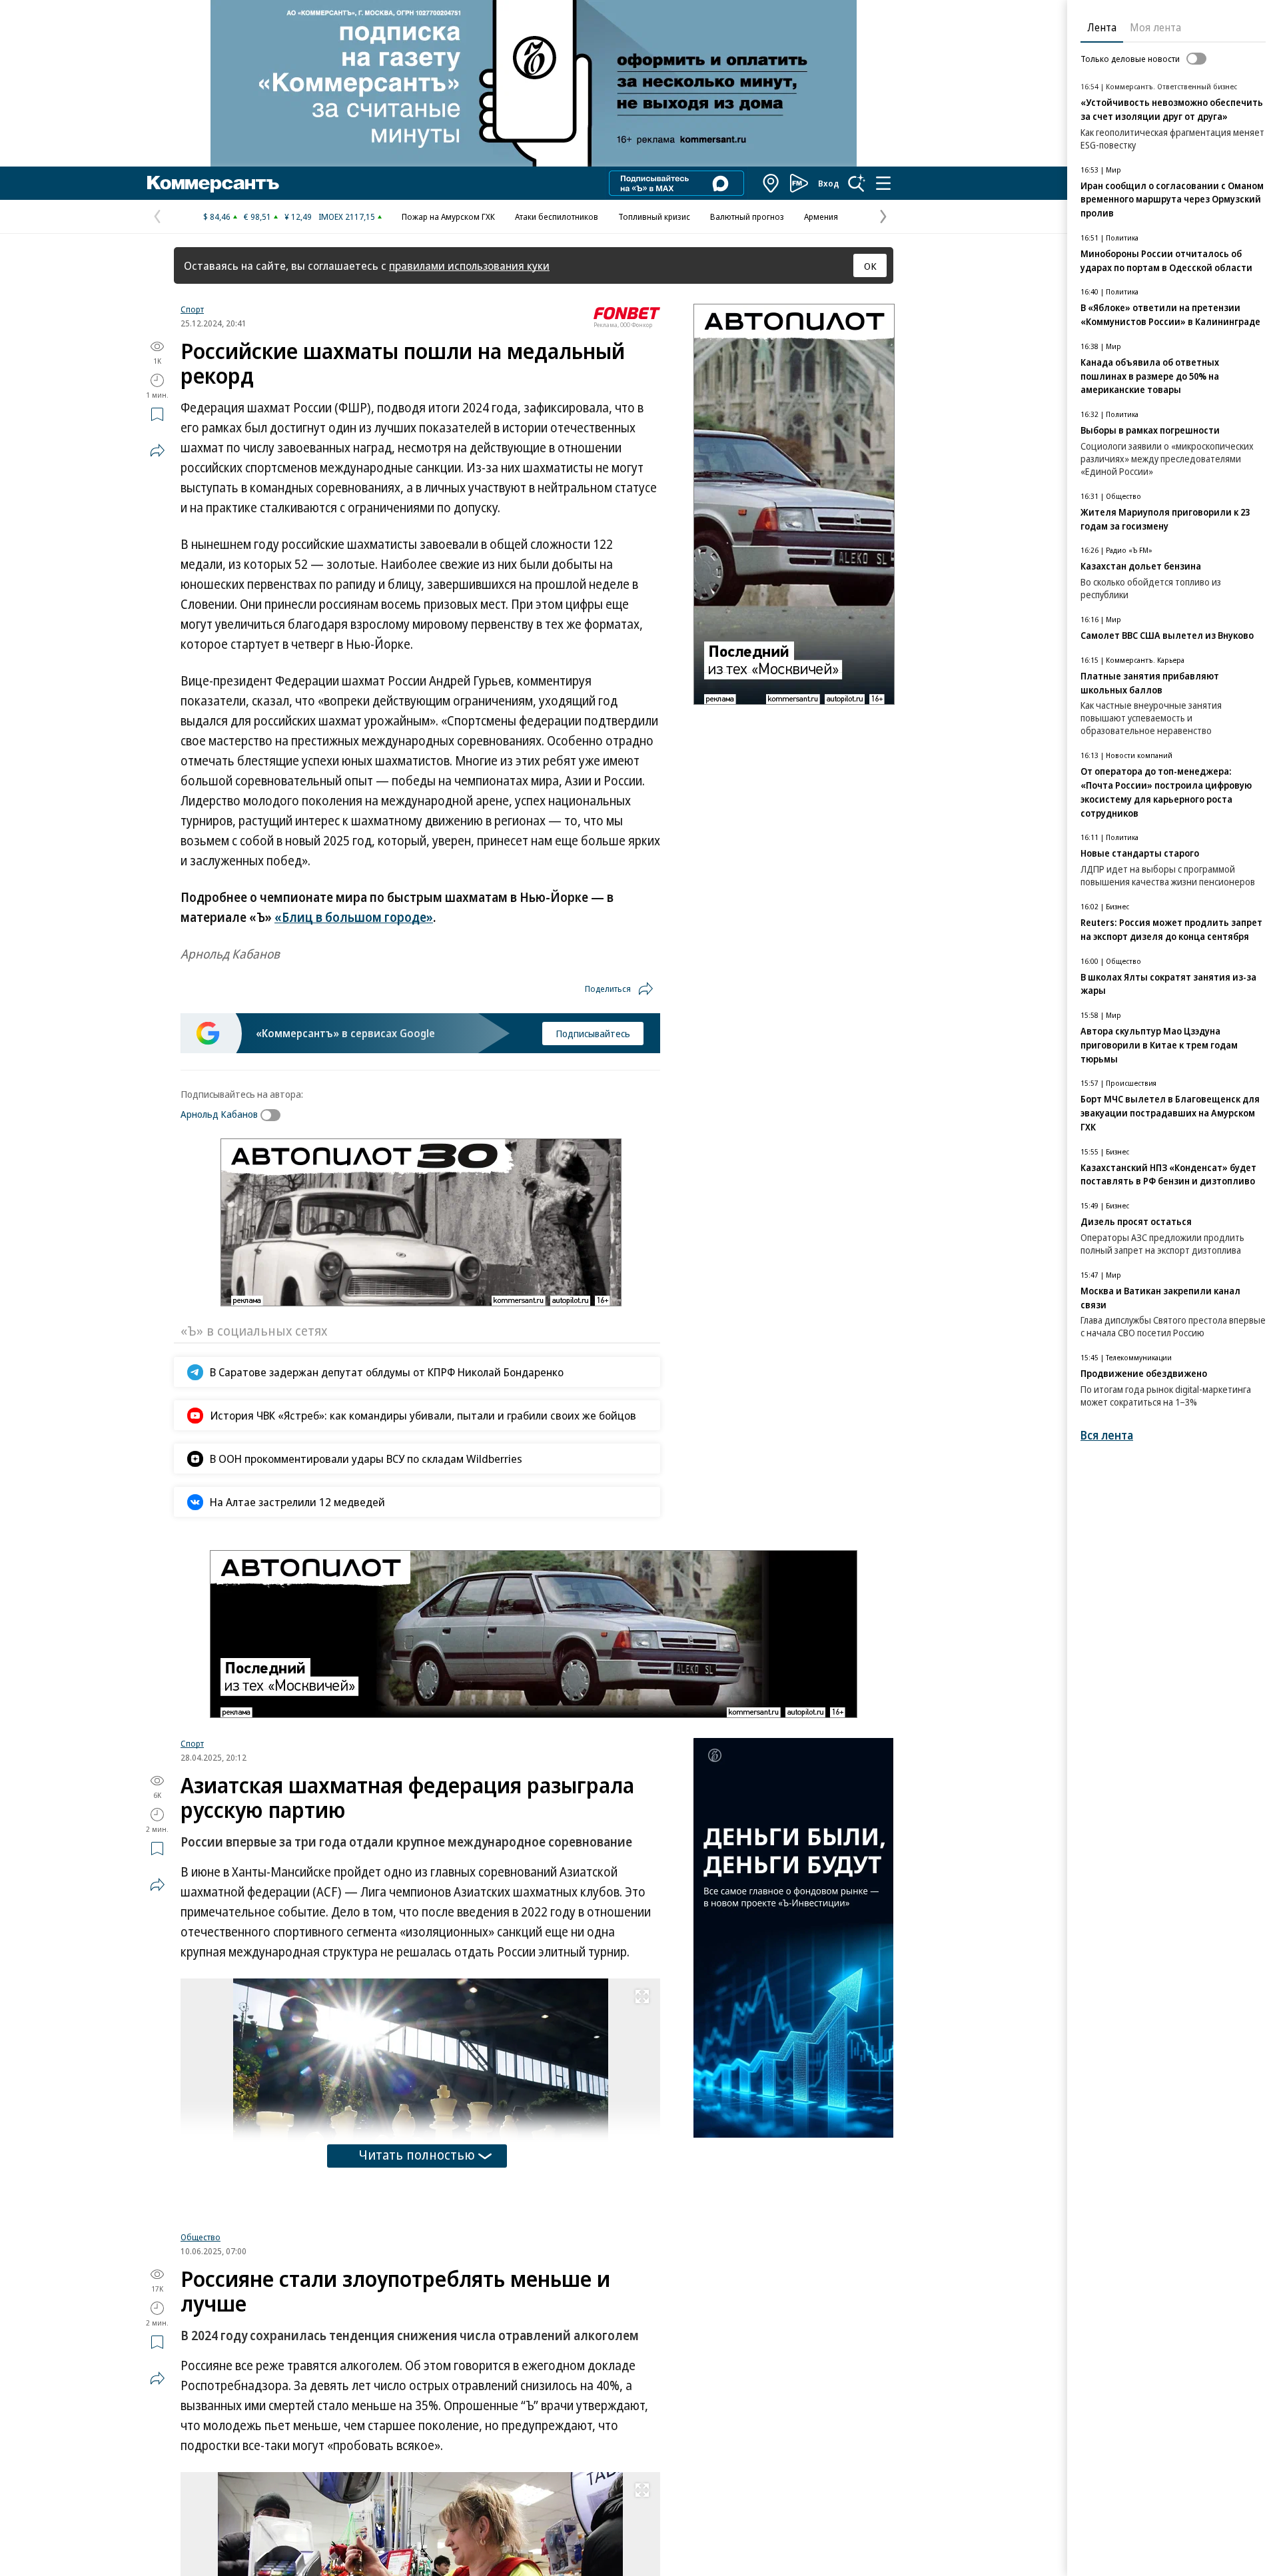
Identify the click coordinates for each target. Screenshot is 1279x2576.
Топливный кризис (654, 216)
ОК (870, 266)
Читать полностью (417, 2155)
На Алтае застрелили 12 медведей (297, 1502)
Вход (829, 183)
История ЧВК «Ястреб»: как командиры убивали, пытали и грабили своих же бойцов (423, 1415)
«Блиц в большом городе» (354, 917)
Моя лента (1155, 27)
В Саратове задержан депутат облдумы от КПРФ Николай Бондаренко (387, 1372)
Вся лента (1107, 1435)
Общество (201, 2247)
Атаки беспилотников (557, 216)
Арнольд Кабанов (219, 1114)
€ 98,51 (257, 216)
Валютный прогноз (747, 216)
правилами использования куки (469, 265)
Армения (821, 216)
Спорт (192, 309)
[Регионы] (771, 183)
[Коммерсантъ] (213, 183)
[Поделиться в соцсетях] (157, 450)
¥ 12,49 (298, 216)
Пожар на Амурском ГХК (448, 216)
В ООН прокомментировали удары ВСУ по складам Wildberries (366, 1459)
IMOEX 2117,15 (347, 216)
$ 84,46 (217, 216)
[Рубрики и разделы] (883, 183)
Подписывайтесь (593, 1033)
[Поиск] (857, 183)
